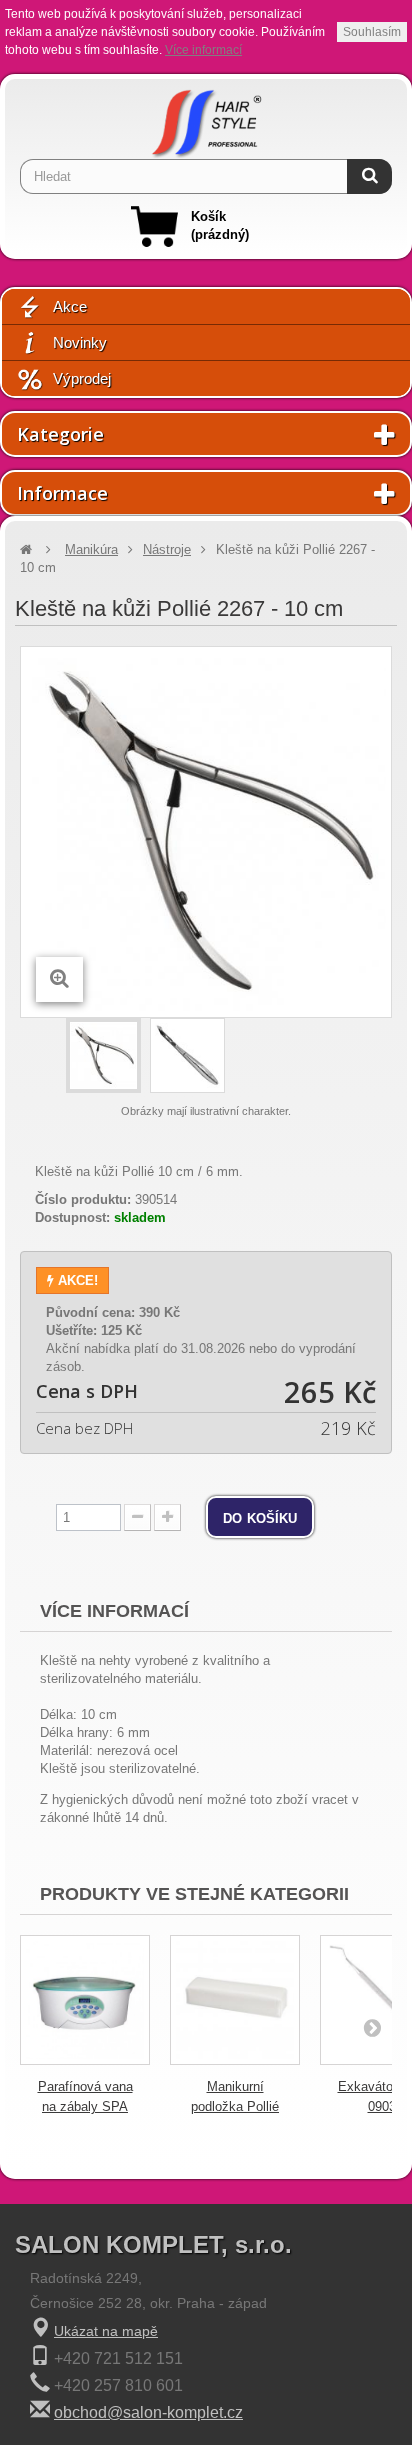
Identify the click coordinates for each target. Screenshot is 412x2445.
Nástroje (167, 549)
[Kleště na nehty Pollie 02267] (103, 1055)
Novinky (80, 342)
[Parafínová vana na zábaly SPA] (85, 2000)
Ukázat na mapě (106, 2331)
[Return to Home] (26, 549)
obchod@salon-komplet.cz (148, 2412)
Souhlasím (372, 32)
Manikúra (91, 549)
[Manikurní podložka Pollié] (235, 2000)
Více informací (203, 50)
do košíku (260, 1517)
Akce (70, 306)
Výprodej (82, 378)
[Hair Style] (206, 119)
